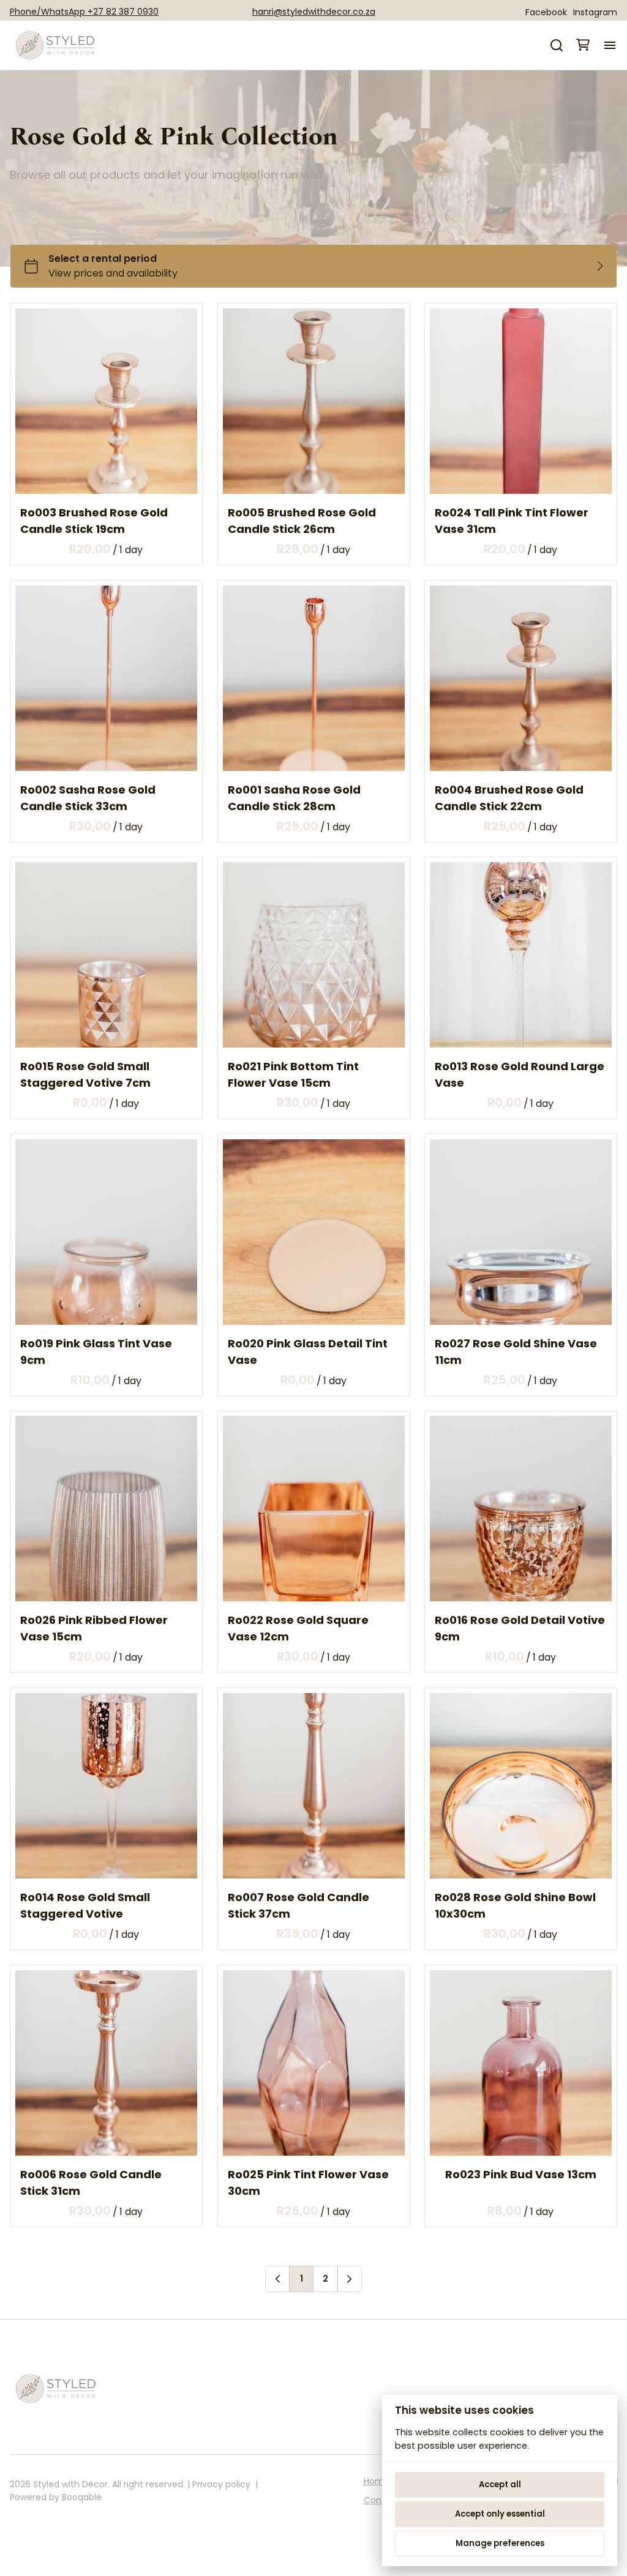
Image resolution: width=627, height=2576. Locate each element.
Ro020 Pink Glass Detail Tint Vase (308, 1351)
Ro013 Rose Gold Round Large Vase (520, 1074)
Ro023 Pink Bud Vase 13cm (521, 2174)
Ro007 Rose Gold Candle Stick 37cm (298, 1905)
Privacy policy (221, 2484)
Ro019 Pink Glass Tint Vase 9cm (96, 1351)
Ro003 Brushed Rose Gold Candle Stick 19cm (94, 521)
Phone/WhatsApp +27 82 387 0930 (84, 12)
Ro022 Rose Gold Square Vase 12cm (298, 1628)
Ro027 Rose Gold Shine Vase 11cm (516, 1351)
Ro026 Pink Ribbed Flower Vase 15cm (94, 1628)
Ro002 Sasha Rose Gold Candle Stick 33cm (88, 797)
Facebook (546, 12)
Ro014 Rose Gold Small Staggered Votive (85, 1905)
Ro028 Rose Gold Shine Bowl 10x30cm (515, 1905)
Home (377, 2481)
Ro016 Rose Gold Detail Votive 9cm (520, 1628)
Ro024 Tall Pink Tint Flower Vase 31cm (512, 521)
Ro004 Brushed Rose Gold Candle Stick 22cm (509, 797)
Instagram (595, 12)
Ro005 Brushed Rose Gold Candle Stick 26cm (302, 521)
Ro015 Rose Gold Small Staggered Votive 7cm (85, 1074)
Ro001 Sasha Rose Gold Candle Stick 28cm (294, 797)
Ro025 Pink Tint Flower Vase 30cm (308, 2182)
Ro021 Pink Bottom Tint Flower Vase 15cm (293, 1074)
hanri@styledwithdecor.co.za (314, 12)
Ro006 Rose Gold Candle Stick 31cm (91, 2182)
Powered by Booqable (56, 2497)
